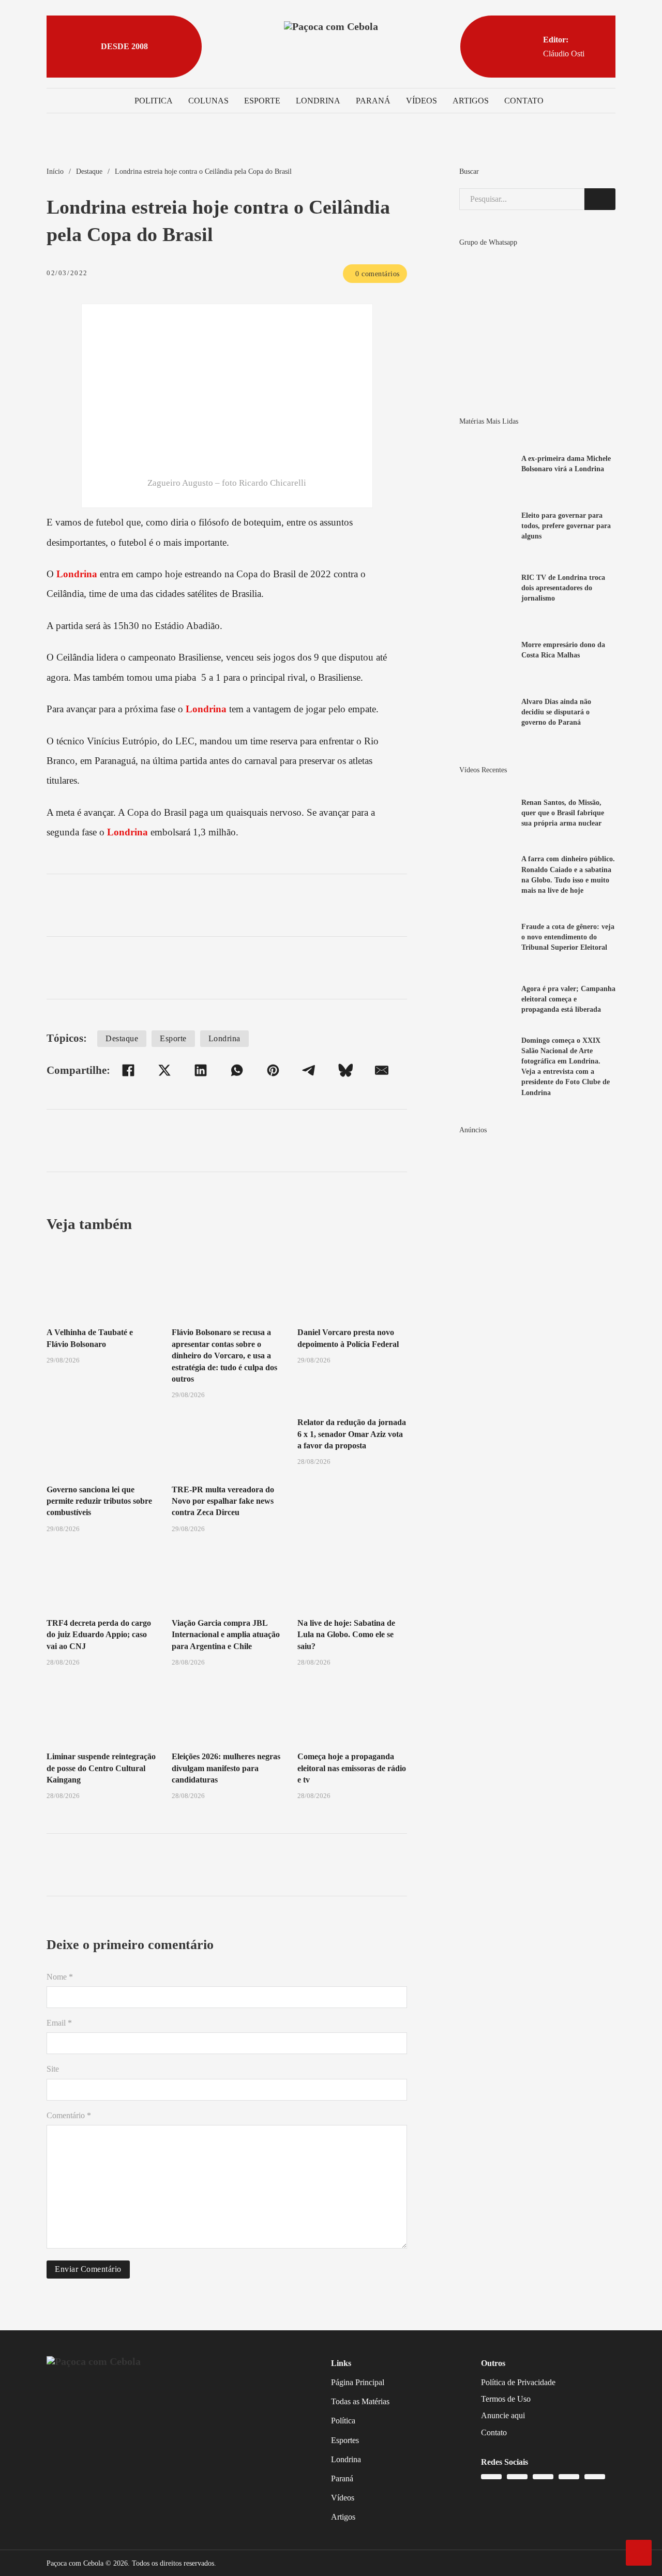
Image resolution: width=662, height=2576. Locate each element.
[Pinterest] (273, 1070)
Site (53, 2069)
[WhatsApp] (237, 1070)
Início (55, 171)
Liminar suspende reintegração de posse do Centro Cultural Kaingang (101, 1768)
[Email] (382, 1070)
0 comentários (378, 274)
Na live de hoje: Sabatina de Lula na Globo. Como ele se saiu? (346, 1635)
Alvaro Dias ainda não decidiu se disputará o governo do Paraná (556, 712)
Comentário (69, 2115)
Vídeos (422, 101)
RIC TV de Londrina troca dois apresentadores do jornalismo (563, 588)
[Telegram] (309, 1070)
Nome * (60, 1977)
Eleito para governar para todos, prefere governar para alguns (566, 526)
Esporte (262, 101)
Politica (154, 101)
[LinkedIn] (201, 1070)
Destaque (89, 171)
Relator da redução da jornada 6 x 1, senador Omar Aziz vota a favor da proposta (352, 1434)
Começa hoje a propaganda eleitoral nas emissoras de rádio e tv (352, 1768)
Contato (524, 101)
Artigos (471, 101)
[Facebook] (128, 1070)
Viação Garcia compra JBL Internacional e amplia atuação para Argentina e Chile (226, 1635)
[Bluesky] (345, 1070)
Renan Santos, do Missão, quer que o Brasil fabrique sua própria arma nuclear (563, 813)
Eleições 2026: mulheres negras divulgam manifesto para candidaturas (226, 1768)
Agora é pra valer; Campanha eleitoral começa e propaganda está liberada (568, 999)
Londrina (318, 101)
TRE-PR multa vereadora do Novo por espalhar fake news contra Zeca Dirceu (223, 1501)
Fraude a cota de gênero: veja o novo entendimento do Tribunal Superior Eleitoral (568, 937)
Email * (59, 2023)
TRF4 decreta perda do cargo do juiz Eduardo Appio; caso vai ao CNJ (99, 1635)
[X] (164, 1070)
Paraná (373, 101)
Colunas (208, 101)
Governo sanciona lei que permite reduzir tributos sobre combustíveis (99, 1501)
